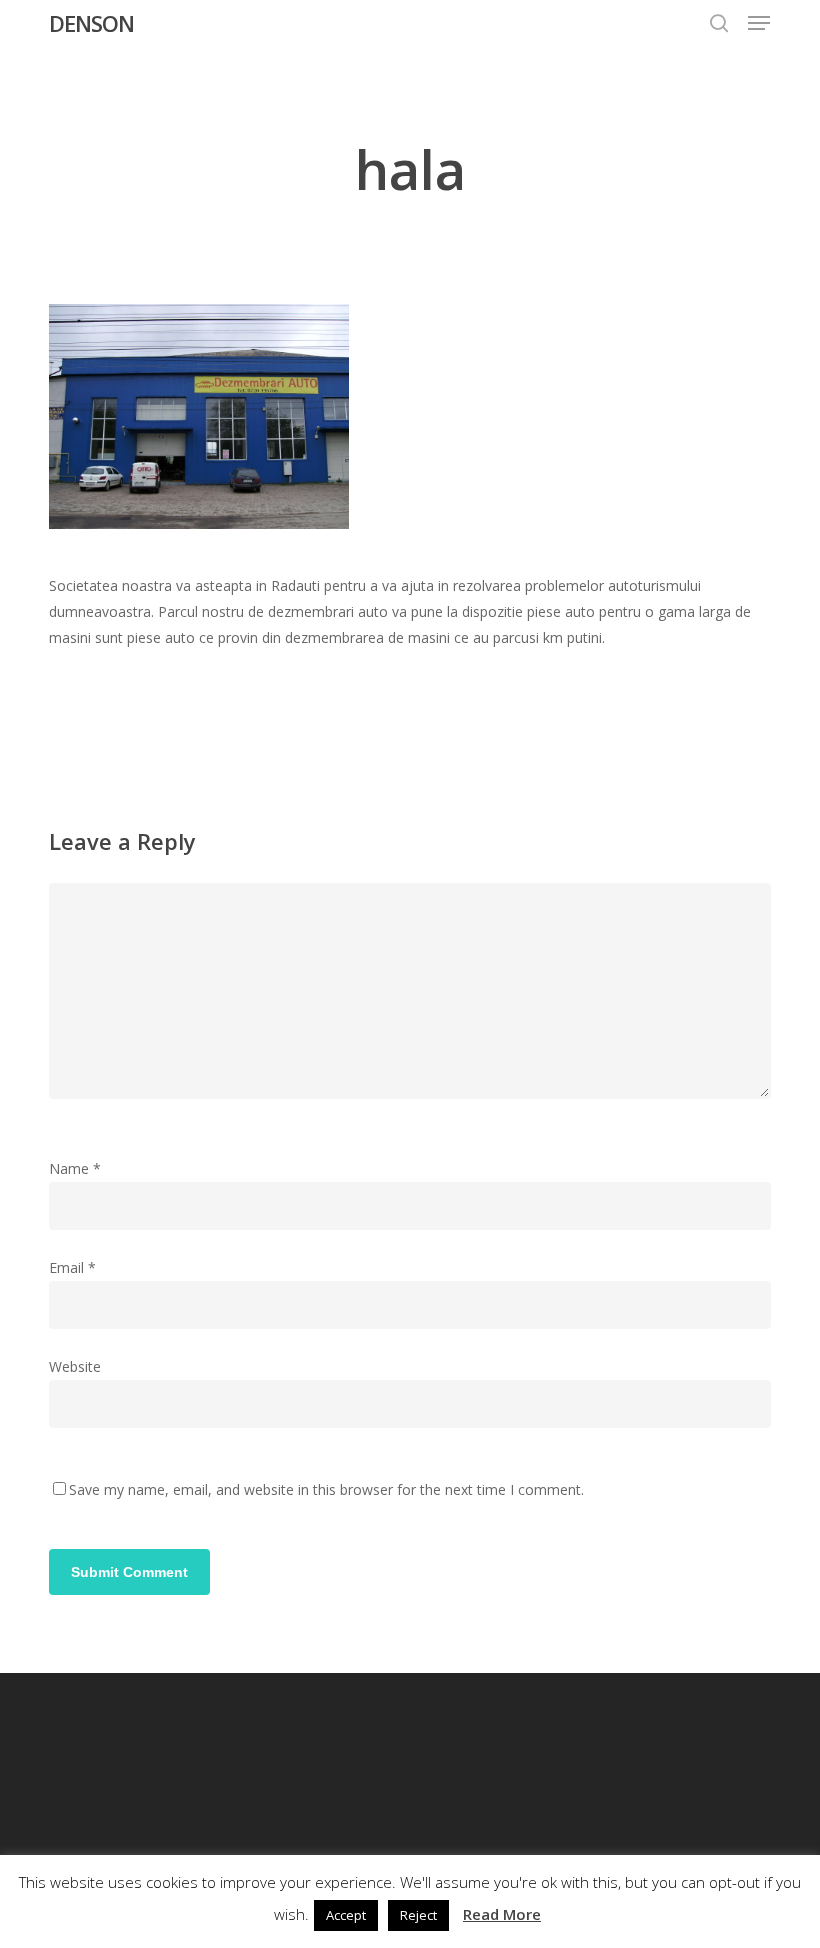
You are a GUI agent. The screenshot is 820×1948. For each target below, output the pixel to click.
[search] (719, 23)
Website (75, 1366)
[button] (759, 23)
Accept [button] (346, 1915)
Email (72, 1267)
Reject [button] (418, 1915)
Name (75, 1168)
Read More (502, 1914)
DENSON (91, 23)
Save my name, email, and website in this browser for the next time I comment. (326, 1489)
